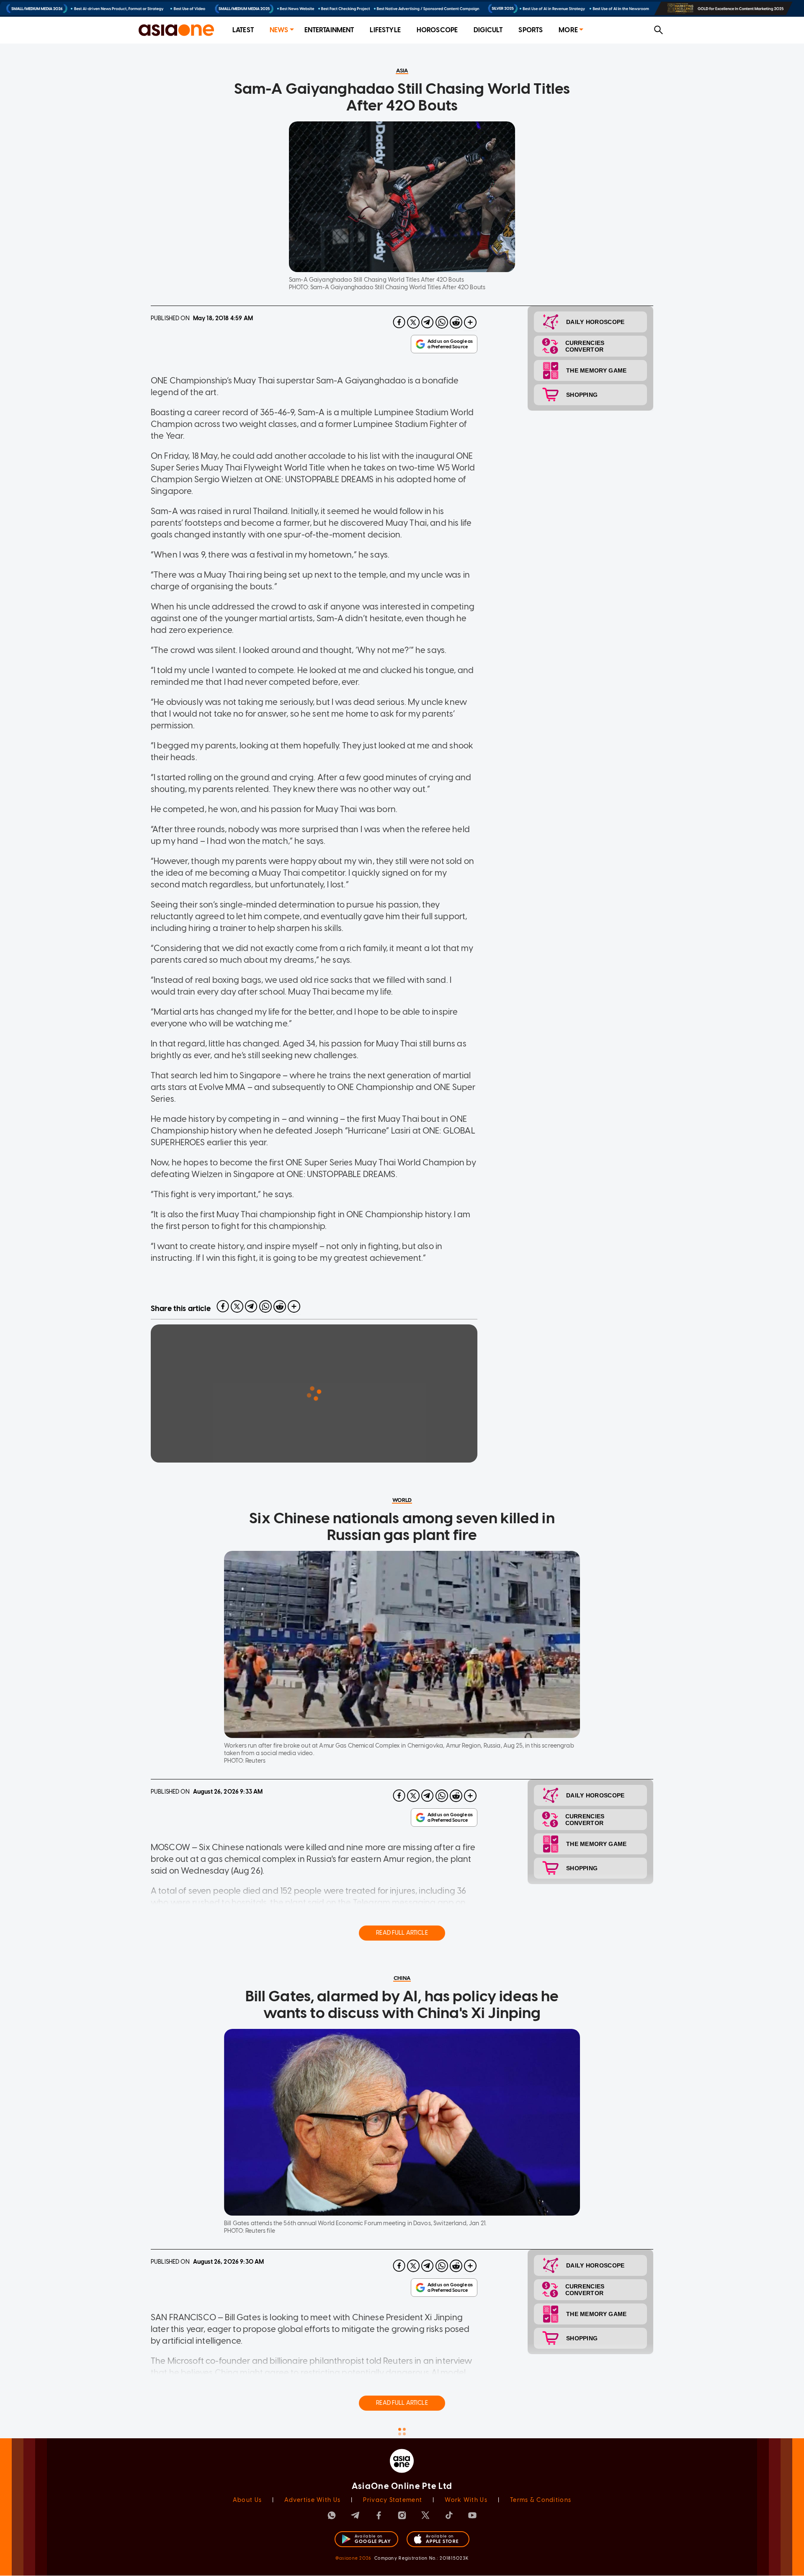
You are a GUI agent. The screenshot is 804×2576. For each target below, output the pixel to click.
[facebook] (399, 322)
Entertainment (329, 30)
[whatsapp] (442, 322)
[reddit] (456, 322)
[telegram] (428, 322)
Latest (243, 30)
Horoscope (437, 30)
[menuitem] (243, 30)
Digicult (488, 30)
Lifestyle (385, 30)
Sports (531, 30)
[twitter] (413, 322)
